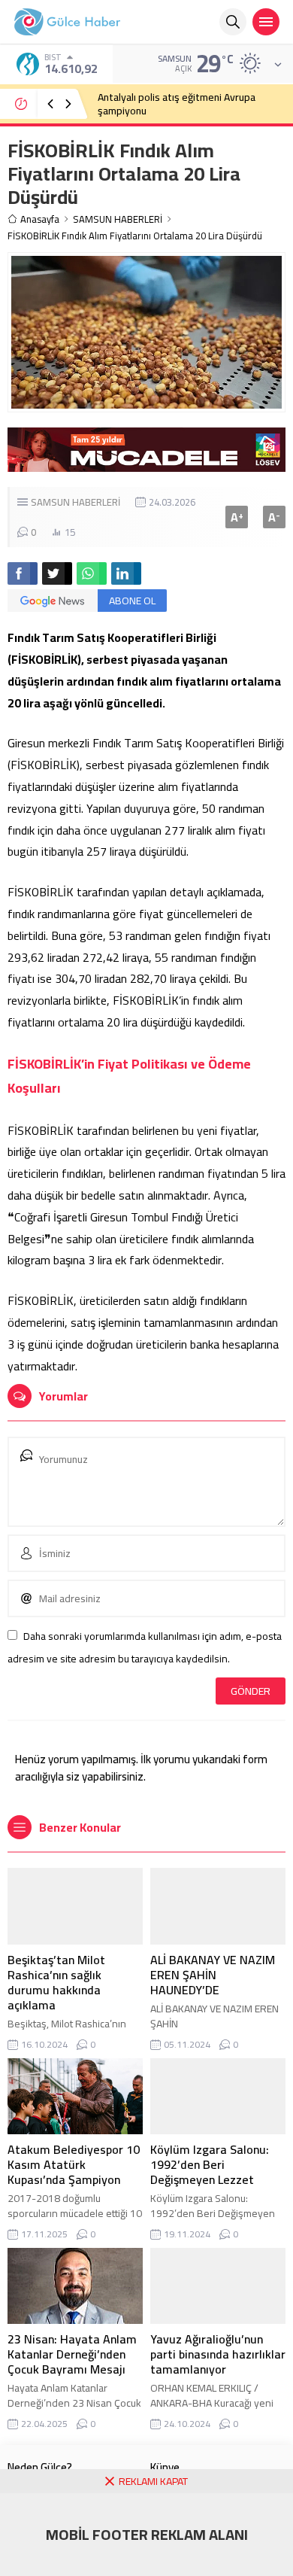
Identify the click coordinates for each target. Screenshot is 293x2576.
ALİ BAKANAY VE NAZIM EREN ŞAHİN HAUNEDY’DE (213, 1975)
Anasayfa (40, 219)
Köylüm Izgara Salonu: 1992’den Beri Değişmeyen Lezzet (210, 2164)
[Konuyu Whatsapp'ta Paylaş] (92, 573)
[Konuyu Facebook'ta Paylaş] (23, 573)
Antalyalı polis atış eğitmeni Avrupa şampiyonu (177, 104)
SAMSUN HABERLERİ (118, 219)
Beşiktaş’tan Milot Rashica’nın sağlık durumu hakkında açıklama (56, 1982)
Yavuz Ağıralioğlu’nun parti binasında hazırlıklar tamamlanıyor (218, 2354)
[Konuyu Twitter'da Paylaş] (57, 573)
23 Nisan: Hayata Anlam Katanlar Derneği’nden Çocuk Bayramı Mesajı (72, 2354)
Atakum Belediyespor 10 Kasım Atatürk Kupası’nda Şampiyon (74, 2164)
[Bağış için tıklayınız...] (146, 464)
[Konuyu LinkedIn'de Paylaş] (126, 573)
